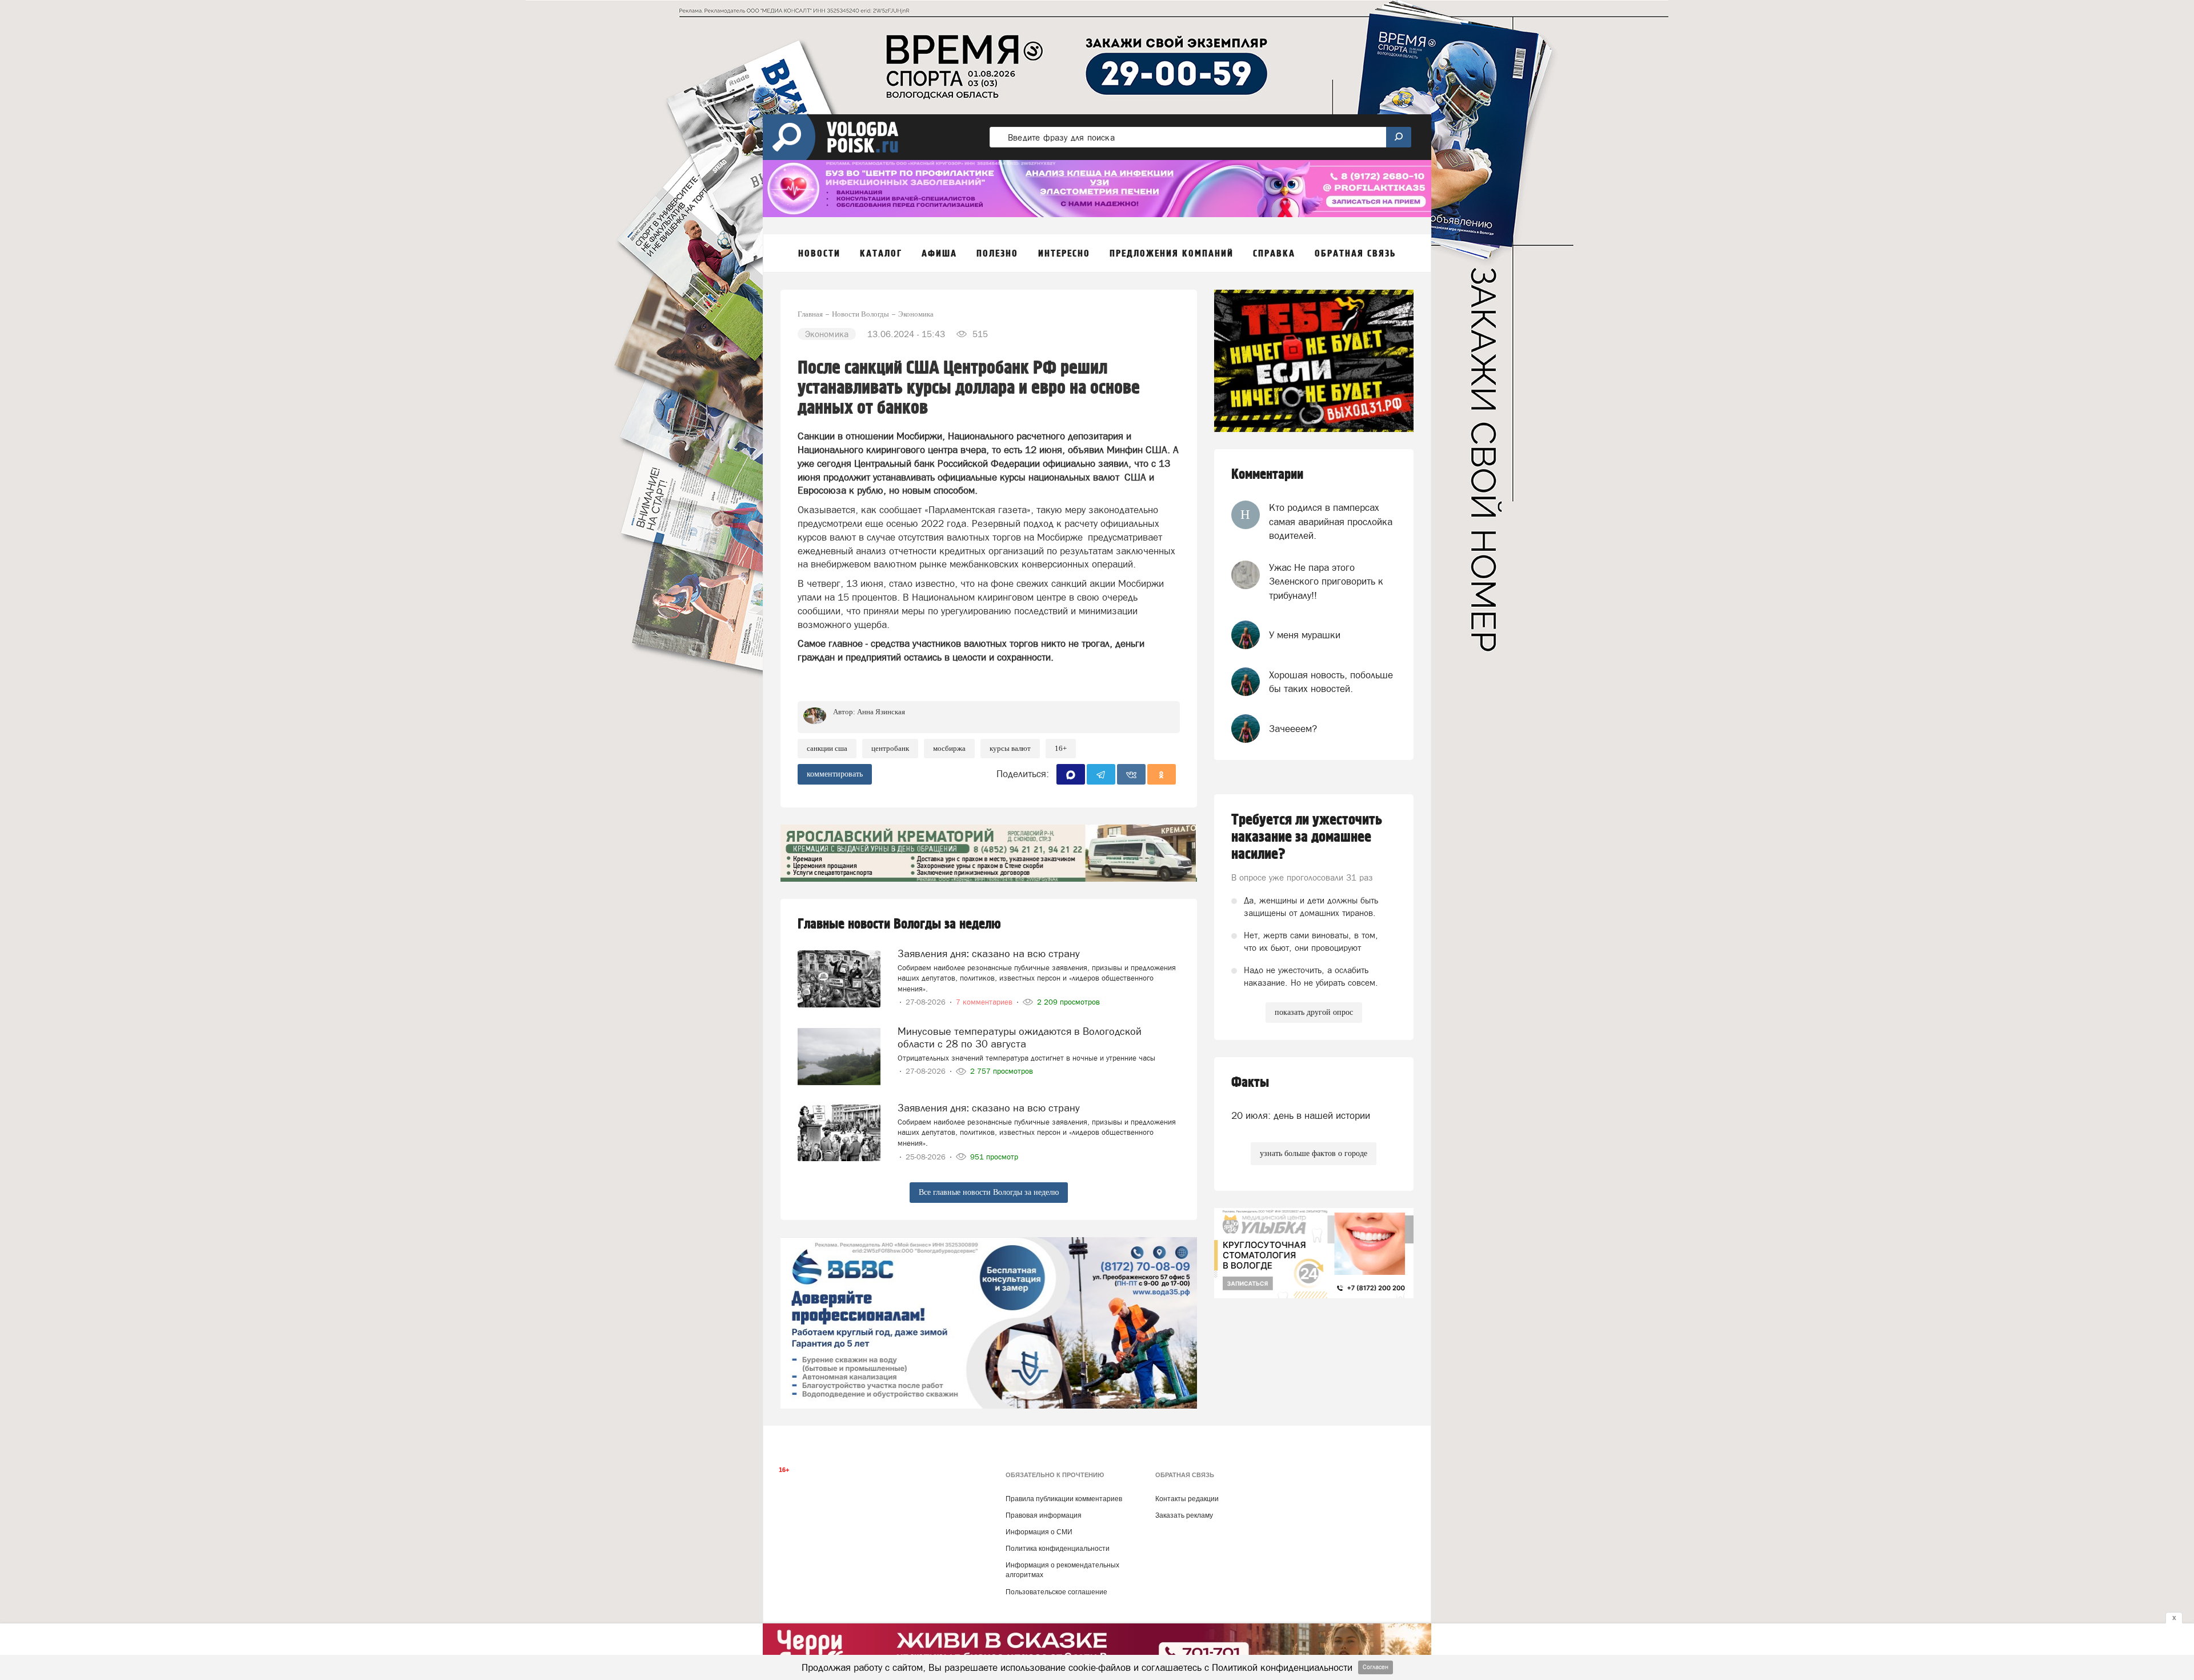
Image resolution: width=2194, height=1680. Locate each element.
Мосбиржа (949, 748)
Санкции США (827, 748)
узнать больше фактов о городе (1314, 1153)
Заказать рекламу (1184, 1515)
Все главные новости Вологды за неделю (989, 1192)
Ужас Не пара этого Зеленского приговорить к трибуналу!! (1326, 581)
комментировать (835, 774)
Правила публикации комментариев (1064, 1499)
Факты (1250, 1083)
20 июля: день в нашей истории (1301, 1115)
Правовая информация (1044, 1515)
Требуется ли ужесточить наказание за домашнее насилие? (1307, 837)
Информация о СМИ (1039, 1532)
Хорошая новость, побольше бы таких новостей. (1331, 682)
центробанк (890, 748)
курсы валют (1010, 748)
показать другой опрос (1314, 1012)
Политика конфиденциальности (1058, 1549)
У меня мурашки (1305, 635)
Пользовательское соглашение (1056, 1592)
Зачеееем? (1293, 729)
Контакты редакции (1187, 1499)
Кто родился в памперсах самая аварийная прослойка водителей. (1331, 521)
